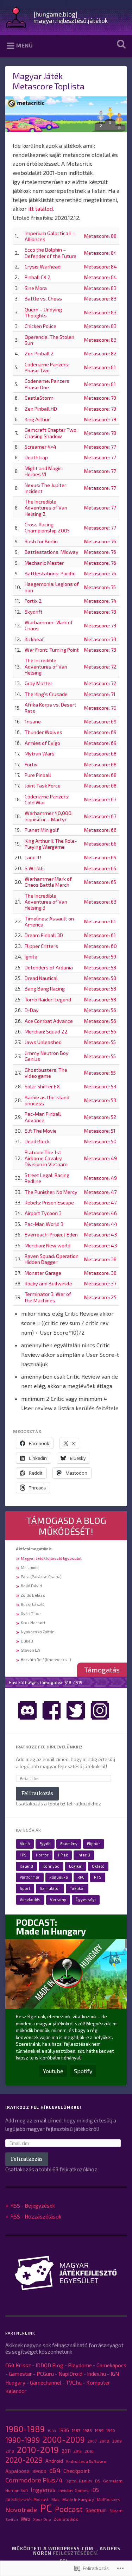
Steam (116, 2510)
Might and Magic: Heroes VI (44, 471)
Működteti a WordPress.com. (54, 2549)
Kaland (26, 1866)
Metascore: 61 (100, 921)
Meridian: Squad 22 (46, 1031)
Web (26, 2519)
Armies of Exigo (42, 743)
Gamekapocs (111, 2365)
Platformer (30, 1877)
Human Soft (17, 2490)
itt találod (40, 208)
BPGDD (39, 2471)
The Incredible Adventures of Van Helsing (46, 666)
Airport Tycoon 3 (43, 1213)
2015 (78, 2451)
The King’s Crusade (46, 694)
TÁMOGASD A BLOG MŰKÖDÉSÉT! (66, 1526)
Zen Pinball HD (41, 409)
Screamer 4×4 (40, 447)
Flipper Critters (41, 946)
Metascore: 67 (100, 799)
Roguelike (59, 1877)
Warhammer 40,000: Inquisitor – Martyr (49, 816)
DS (98, 2481)
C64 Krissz (18, 2365)
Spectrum (96, 2510)
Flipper (94, 1844)
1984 (52, 2431)
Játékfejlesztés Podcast (27, 2499)
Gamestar (20, 2374)
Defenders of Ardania (49, 967)
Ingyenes (43, 2489)
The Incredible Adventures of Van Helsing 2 (46, 508)
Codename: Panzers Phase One (47, 384)
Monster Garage (43, 1273)
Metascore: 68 (100, 754)
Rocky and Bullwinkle (48, 1283)
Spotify (83, 2071)
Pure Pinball (38, 775)
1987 (76, 2431)
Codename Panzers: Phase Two (47, 367)
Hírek (63, 1855)
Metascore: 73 (100, 612)
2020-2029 (24, 2460)
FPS (23, 1855)
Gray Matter (38, 683)
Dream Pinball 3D (44, 935)
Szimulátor (50, 1888)
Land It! (33, 857)
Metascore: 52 (100, 1117)
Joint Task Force (43, 786)
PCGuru (45, 2374)
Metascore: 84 (100, 253)
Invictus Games (74, 2490)
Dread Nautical (41, 978)
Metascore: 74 (100, 601)
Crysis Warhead (43, 267)
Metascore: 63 (100, 902)
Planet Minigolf (42, 830)
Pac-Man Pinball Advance (43, 1117)
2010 (10, 2451)
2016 (89, 2451)
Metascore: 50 (100, 1141)
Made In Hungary (78, 2499)
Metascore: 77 (100, 447)
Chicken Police (40, 326)
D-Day (32, 1010)
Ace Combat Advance (49, 1021)
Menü (24, 45)
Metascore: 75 (100, 587)
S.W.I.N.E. (35, 868)
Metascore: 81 (100, 367)
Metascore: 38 (100, 1259)
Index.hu (96, 2374)
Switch (12, 2519)
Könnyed (51, 1866)
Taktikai (77, 1888)
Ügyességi (86, 1900)
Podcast (69, 2509)
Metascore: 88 (100, 236)
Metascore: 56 (100, 1010)
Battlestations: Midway (52, 552)
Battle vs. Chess (43, 299)
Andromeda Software (86, 2461)
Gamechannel (46, 2382)
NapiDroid (70, 2374)
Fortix (31, 764)
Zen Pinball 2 (39, 353)
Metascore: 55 (100, 1042)
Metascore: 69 (100, 721)
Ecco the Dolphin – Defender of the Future (51, 253)
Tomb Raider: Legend (48, 999)
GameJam (113, 2481)
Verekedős (30, 1900)
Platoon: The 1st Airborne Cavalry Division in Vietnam (46, 1158)
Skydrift (34, 612)
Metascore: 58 (100, 967)
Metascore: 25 (100, 1297)
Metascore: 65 (100, 857)
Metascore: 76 (100, 541)
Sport (25, 1888)
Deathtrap (36, 457)
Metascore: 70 (100, 708)
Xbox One (42, 2519)
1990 (111, 2431)
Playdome (80, 2365)
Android (54, 2461)
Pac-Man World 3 (44, 1224)
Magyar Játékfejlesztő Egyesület (51, 1558)
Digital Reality (79, 2481)
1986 (64, 2430)
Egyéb (45, 1844)
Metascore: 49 (100, 1158)
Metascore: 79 (100, 398)
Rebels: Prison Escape (49, 1202)
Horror (42, 1855)
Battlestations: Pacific (50, 573)
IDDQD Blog (49, 2365)
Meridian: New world (48, 1245)
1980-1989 (25, 2429)
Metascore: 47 (100, 1192)
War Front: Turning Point (52, 650)
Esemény (69, 1844)
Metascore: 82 (100, 353)
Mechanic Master (44, 563)
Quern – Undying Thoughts (43, 312)
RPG (81, 1877)
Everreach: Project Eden (51, 1235)
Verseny (58, 1900)
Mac (55, 2499)
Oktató (98, 1866)
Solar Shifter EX (42, 1086)
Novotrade (21, 2509)
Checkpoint (77, 2471)
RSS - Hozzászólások (36, 2216)
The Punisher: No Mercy (51, 1192)
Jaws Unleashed (43, 1042)
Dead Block (37, 1141)
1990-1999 (23, 2440)
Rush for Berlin (41, 541)
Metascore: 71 (100, 694)
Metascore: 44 (101, 1224)
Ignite (31, 957)
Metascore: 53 (100, 1086)
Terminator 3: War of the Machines (48, 1297)
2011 (66, 2451)
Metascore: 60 (100, 946)
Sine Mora (36, 288)
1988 (87, 2430)
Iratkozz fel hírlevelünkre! (49, 1747)
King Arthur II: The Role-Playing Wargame (51, 844)
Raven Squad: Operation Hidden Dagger (52, 1259)
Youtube (53, 2071)
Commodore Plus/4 (34, 2480)
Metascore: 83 (100, 288)
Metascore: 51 (100, 1131)
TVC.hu (74, 2382)
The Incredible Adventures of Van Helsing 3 (46, 902)
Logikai (76, 1866)
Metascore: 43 (100, 1235)
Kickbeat (34, 639)
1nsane (33, 721)
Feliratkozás (37, 1793)
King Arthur (37, 419)
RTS (98, 1877)
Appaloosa (17, 2471)
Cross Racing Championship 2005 (47, 527)
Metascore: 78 (100, 433)
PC (46, 2508)
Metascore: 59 (100, 957)
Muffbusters (108, 2499)
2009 (117, 2441)
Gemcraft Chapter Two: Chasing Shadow (51, 433)
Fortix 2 (33, 601)
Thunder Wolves (43, 732)
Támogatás (102, 1670)
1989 (99, 2431)
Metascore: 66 (100, 830)
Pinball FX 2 (38, 277)
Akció (25, 1844)
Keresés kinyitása (120, 44)
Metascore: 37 (100, 1283)
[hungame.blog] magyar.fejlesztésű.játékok (71, 17)
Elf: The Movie (41, 1131)
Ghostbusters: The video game (46, 1073)
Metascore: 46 (100, 1213)
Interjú (84, 1855)
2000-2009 (64, 2439)
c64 (55, 2470)
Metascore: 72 (100, 667)
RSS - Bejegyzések (33, 2205)
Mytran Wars (40, 754)
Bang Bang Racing (45, 989)
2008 (104, 2441)
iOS (95, 2490)
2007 (92, 2441)
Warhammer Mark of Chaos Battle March (48, 882)
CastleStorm (39, 398)
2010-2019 (38, 2450)
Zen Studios (66, 2519)
